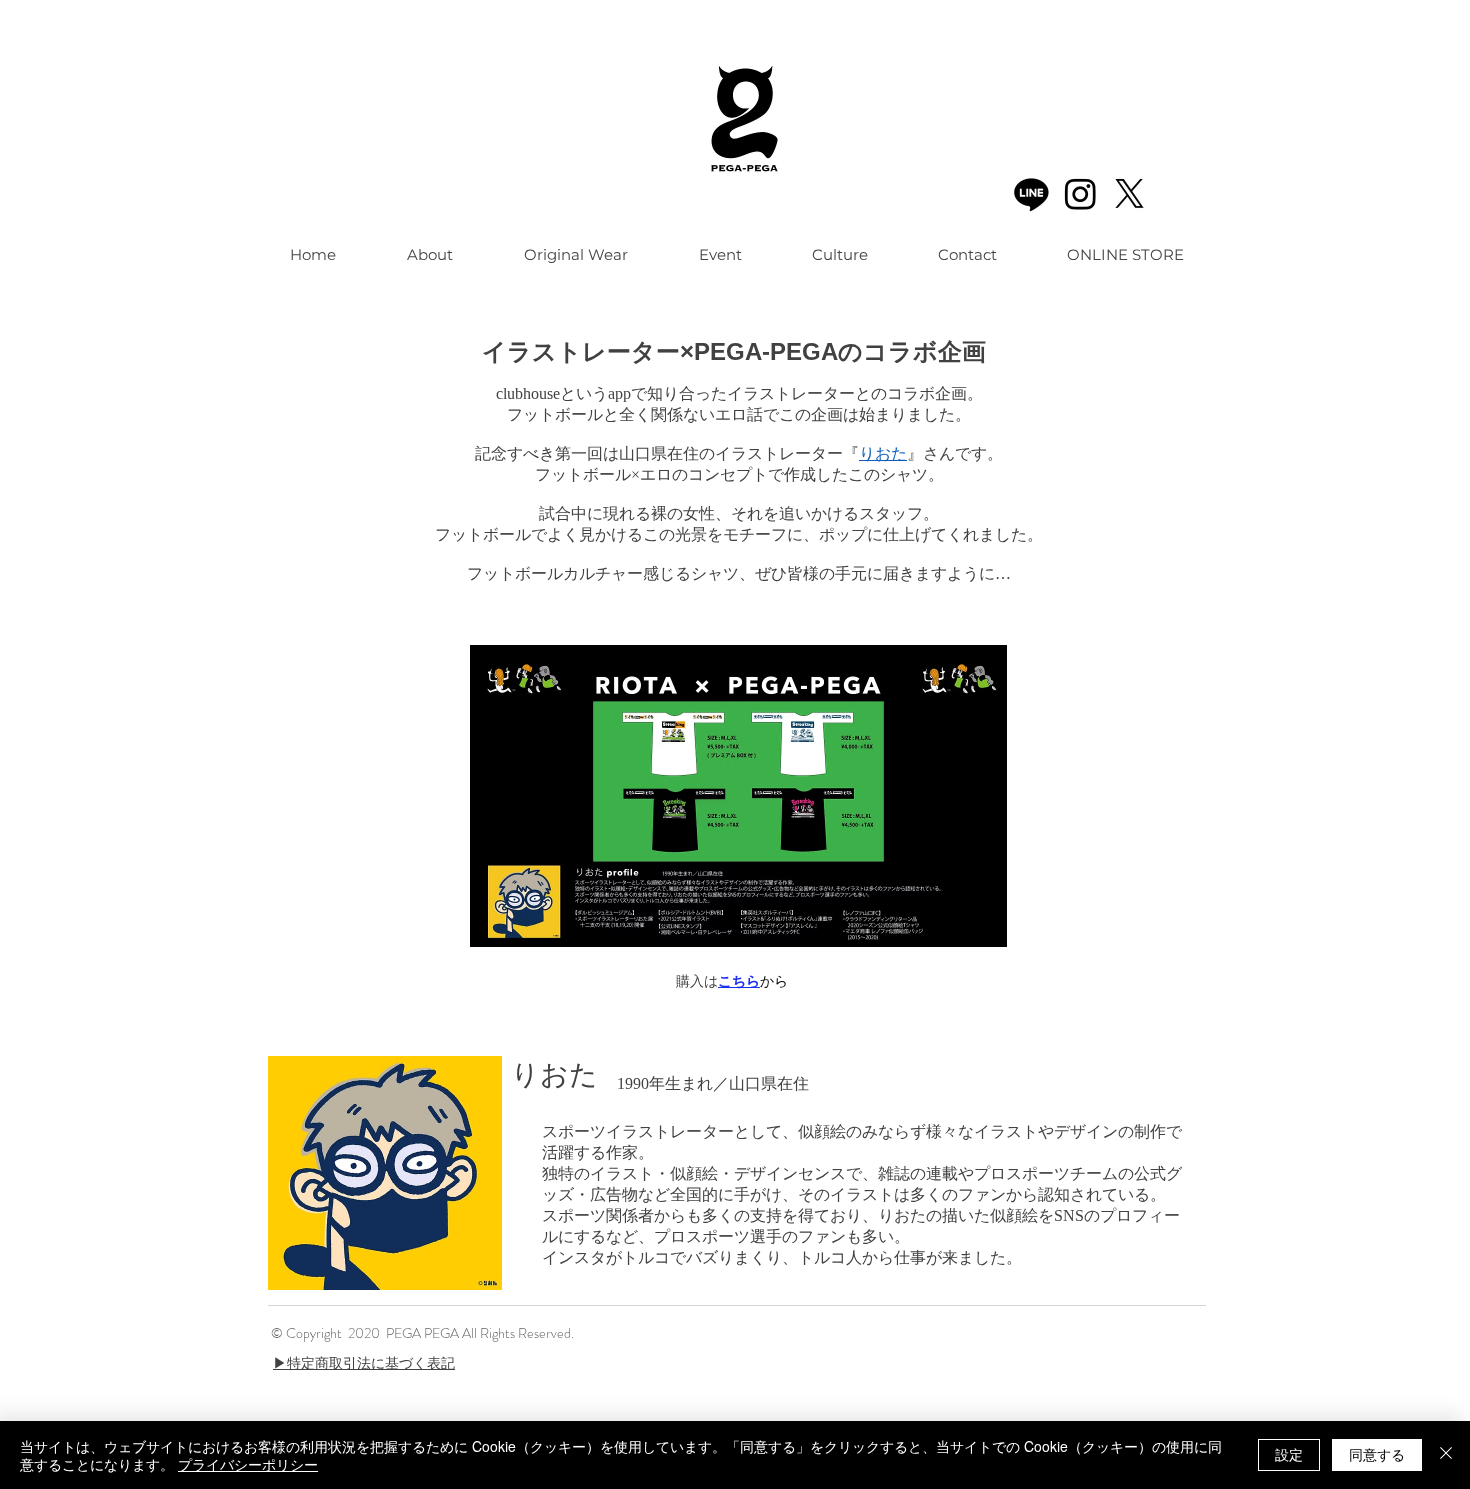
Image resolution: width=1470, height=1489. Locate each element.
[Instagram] (1080, 193)
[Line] (1031, 193)
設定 (1289, 1454)
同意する (1377, 1454)
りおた (883, 453)
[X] (1129, 193)
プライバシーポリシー (248, 1464)
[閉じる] (1446, 1455)
